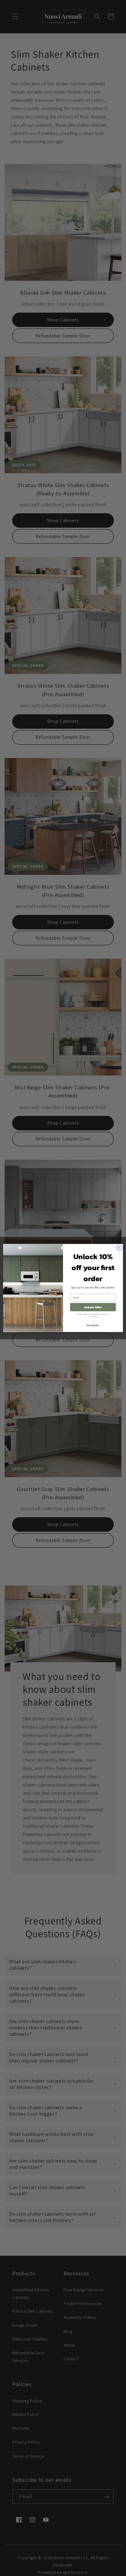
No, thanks (93, 1325)
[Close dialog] (119, 1248)
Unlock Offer (93, 1307)
